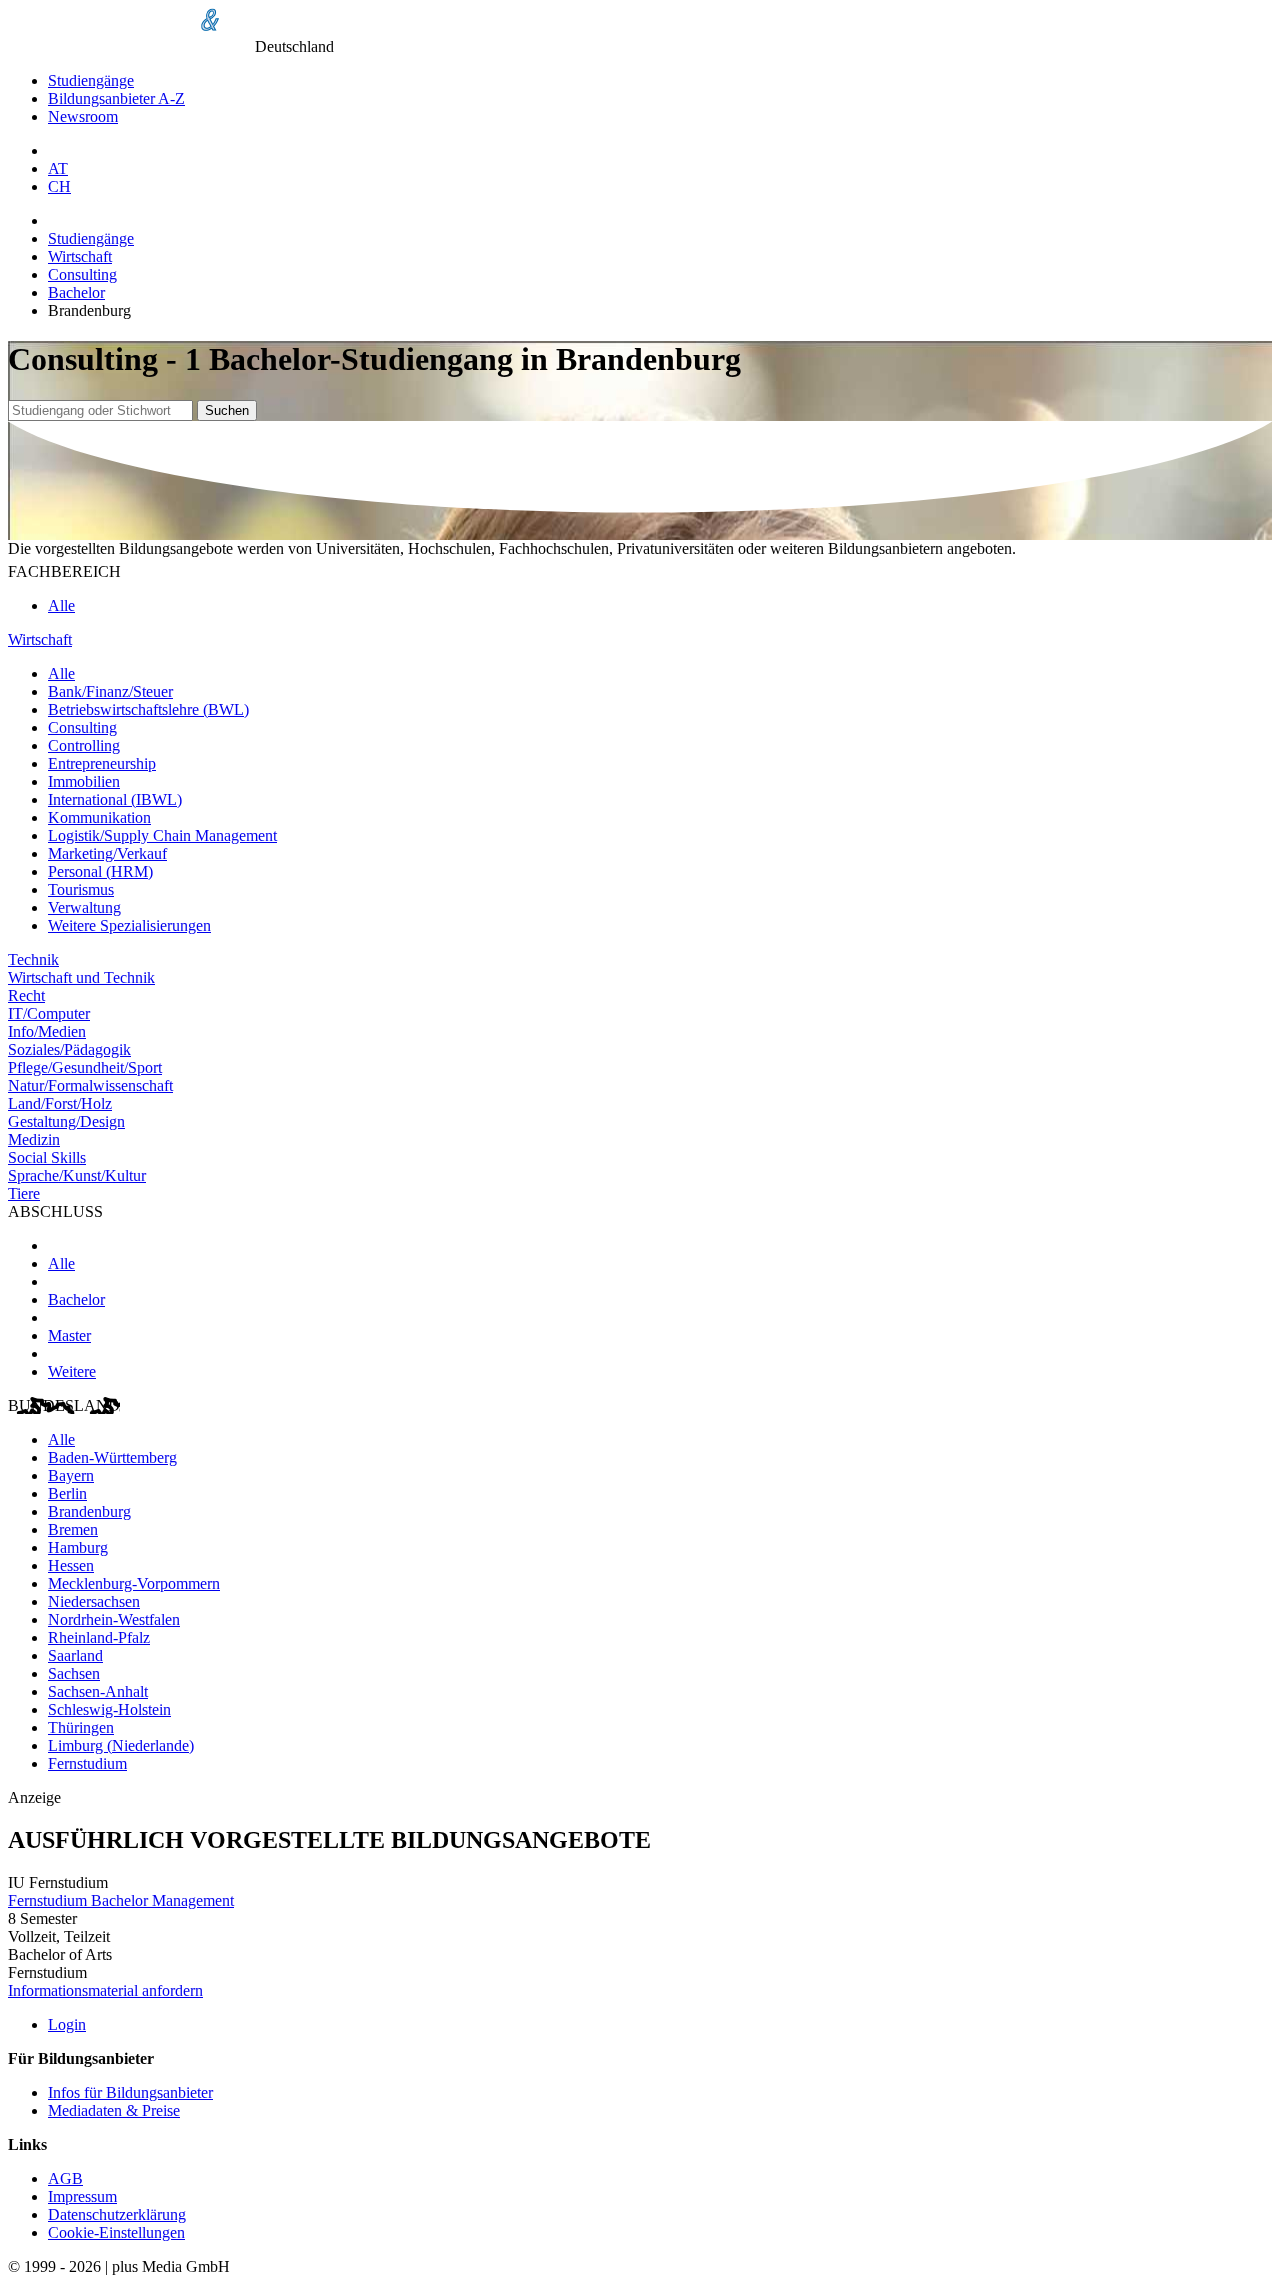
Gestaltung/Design (66, 1121)
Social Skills (47, 1157)
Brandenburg (89, 1511)
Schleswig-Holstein (109, 1709)
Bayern (71, 1475)
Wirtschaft (80, 256)
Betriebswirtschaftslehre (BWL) (148, 709)
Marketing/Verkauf (107, 853)
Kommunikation (99, 817)
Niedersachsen (94, 1601)
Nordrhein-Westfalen (114, 1619)
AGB (65, 2178)
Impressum (82, 2196)
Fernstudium (87, 1763)
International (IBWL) (115, 799)
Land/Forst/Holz (60, 1103)
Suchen (227, 410)
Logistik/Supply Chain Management (162, 835)
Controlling (84, 745)
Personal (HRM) (100, 871)
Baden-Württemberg (112, 1457)
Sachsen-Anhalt (98, 1691)
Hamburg (78, 1547)
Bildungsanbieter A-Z (116, 98)
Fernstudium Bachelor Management (121, 1900)
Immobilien (84, 781)
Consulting (82, 274)
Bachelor (76, 292)
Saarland (75, 1655)
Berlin (67, 1493)
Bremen (73, 1529)
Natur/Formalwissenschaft (90, 1085)
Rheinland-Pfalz (99, 1637)
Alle (61, 605)
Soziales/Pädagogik (69, 1049)
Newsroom (83, 116)
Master (69, 1335)
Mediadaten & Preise (114, 2110)
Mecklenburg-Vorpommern (134, 1583)
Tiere (24, 1193)
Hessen (71, 1565)
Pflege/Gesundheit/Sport (85, 1067)
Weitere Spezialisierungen (129, 925)
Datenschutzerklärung (117, 2214)
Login (67, 2024)
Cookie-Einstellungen (116, 2232)
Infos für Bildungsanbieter (130, 2092)
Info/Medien (47, 1031)
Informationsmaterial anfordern (105, 1990)
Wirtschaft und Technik (81, 977)
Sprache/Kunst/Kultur (77, 1175)
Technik (33, 959)
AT (58, 168)
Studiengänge (91, 80)
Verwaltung (84, 907)
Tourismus (81, 889)
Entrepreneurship (102, 763)
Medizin (34, 1139)
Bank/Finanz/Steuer (110, 691)
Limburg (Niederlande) (121, 1745)
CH (59, 186)
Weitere (72, 1371)
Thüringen (81, 1727)
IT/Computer (49, 1013)
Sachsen (74, 1673)
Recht (26, 995)
